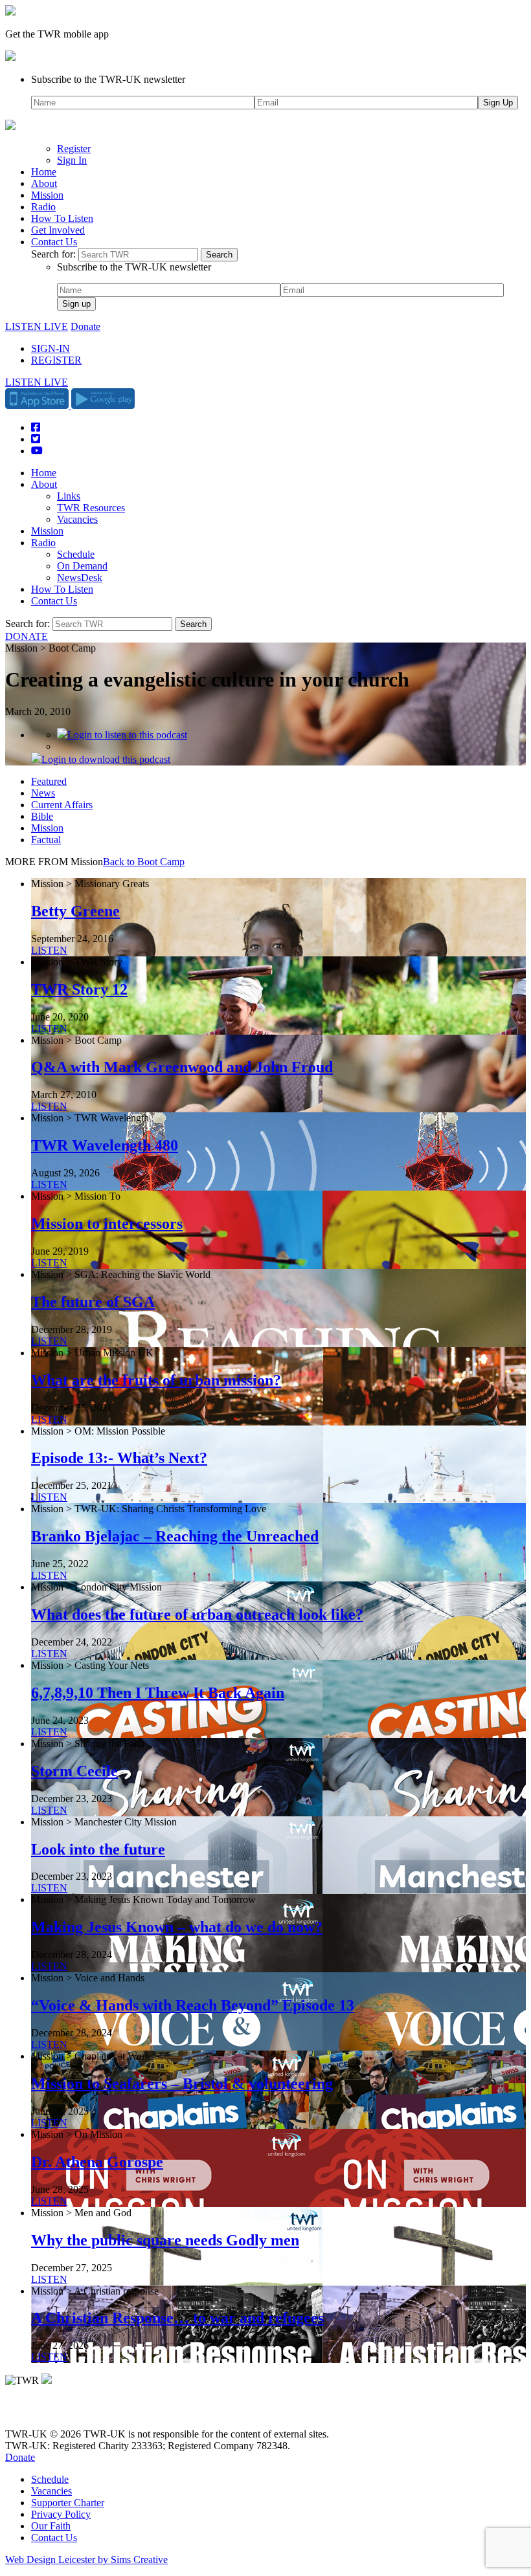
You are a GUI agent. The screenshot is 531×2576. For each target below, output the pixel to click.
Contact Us (54, 242)
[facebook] (40, 2412)
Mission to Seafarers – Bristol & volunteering (182, 2084)
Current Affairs (62, 805)
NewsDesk (80, 578)
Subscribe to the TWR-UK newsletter (108, 79)
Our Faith (51, 2526)
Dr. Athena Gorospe (97, 2162)
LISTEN (49, 950)
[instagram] (58, 2412)
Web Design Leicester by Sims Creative (86, 2559)
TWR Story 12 (79, 989)
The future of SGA (93, 1302)
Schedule (76, 554)
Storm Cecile (74, 1771)
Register (74, 149)
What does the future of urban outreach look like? (197, 1614)
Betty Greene (75, 911)
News (43, 793)
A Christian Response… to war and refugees (177, 2318)
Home (44, 172)
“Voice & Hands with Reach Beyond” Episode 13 (193, 2005)
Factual (46, 840)
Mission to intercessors (107, 1224)
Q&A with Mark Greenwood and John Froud (182, 1067)
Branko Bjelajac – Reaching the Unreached (175, 1536)
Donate (85, 326)
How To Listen (62, 218)
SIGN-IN (51, 348)
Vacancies (77, 519)
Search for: (53, 254)
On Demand (82, 566)
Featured (49, 781)
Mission (47, 195)
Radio (43, 207)
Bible (42, 816)
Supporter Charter (68, 2503)
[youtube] (76, 2412)
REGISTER (56, 360)
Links (69, 496)
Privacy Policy (61, 2514)
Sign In (72, 160)
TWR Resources (91, 508)
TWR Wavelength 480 (105, 1145)
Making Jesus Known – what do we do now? (177, 1927)
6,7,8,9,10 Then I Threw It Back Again (158, 1693)
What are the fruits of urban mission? (156, 1380)
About (44, 183)
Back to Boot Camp (144, 862)
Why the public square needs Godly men (165, 2240)
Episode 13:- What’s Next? (119, 1458)
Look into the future (98, 1849)
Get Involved (58, 230)
